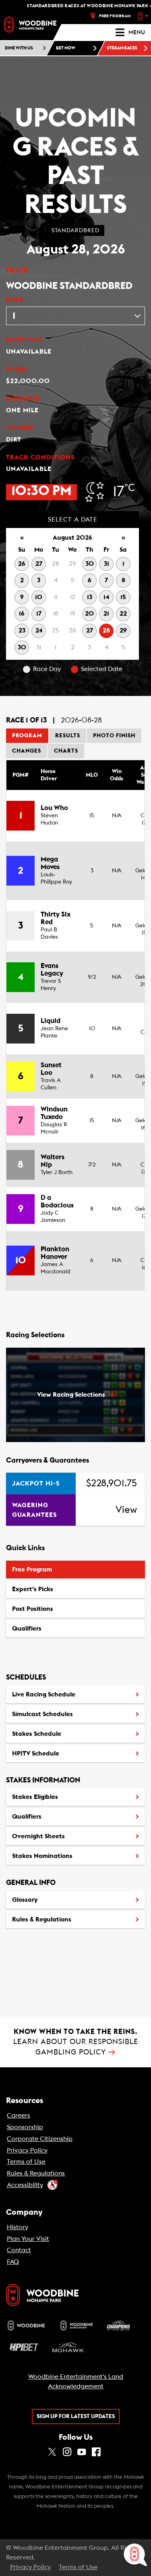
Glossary (25, 1900)
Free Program (32, 1569)
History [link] (18, 2227)
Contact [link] (19, 2250)
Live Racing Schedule (44, 1694)
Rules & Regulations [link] (36, 2173)
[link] (30, 25)
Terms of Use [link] (26, 2162)
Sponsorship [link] (25, 2127)
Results (68, 736)
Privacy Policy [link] (27, 2150)
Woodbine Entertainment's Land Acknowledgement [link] (76, 2382)
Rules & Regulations (42, 1919)
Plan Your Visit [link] (28, 2239)
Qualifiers (27, 1629)
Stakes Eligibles (35, 1797)
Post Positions (32, 1612)
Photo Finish (114, 736)
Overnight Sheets (38, 1836)
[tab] (28, 736)
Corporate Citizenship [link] (40, 2139)
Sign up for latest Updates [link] (76, 2416)
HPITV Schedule (35, 1756)
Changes (27, 751)
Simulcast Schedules (42, 1714)
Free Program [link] (115, 16)
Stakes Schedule (37, 1734)
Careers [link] (19, 2116)
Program (27, 736)
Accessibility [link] (25, 2185)
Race (15, 300)
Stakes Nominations (42, 1856)
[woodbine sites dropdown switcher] (144, 16)
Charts (66, 751)
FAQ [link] (13, 2262)
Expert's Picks (33, 1589)
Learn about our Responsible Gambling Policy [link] (76, 2042)
